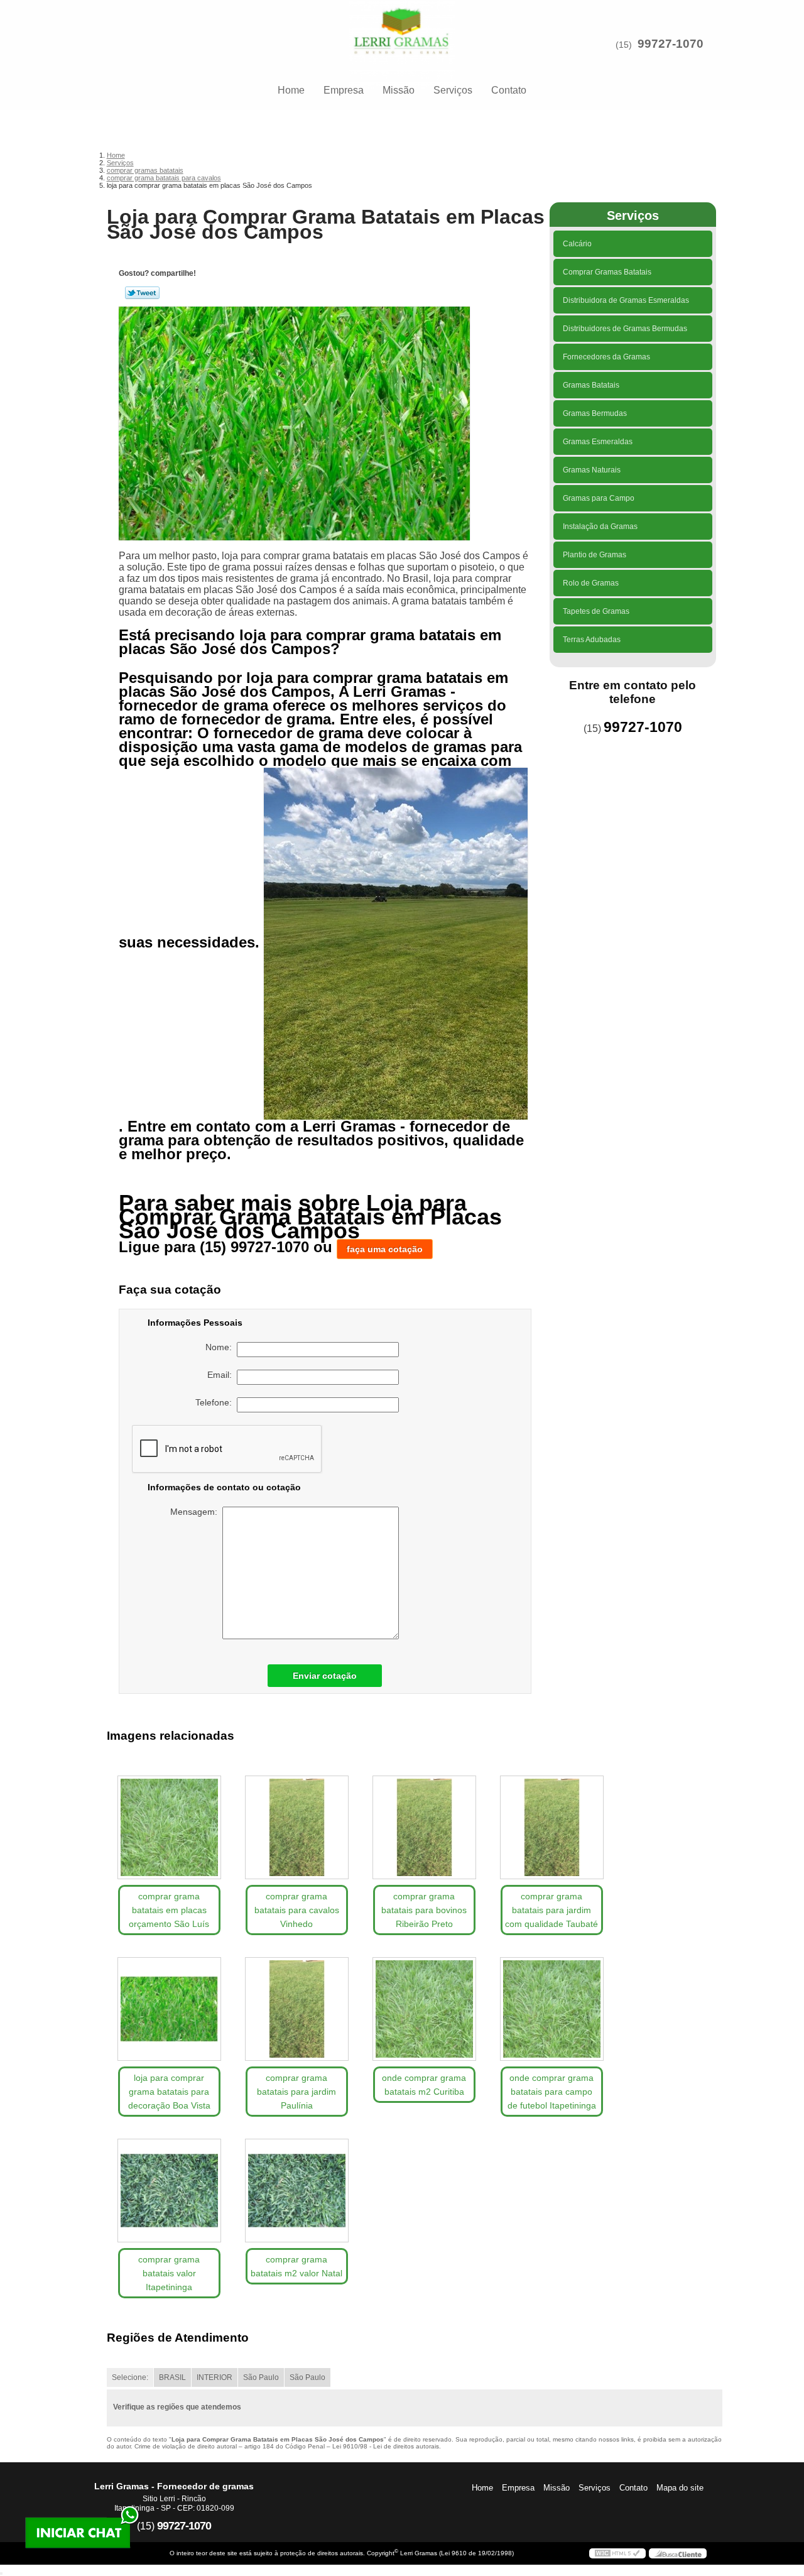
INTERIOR (215, 2377)
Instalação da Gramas (600, 527)
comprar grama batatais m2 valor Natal (296, 2266)
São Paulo (261, 2377)
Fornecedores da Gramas (606, 357)
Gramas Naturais (592, 470)
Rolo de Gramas (591, 583)
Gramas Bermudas (595, 413)
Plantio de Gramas (595, 555)
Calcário (577, 244)
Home (291, 90)
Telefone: (216, 1402)
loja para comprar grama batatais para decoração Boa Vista (169, 2092)
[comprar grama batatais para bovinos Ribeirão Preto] (424, 1827)
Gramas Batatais (591, 385)
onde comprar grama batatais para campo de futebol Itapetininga (552, 2092)
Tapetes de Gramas (596, 611)
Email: (222, 1375)
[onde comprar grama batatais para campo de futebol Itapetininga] (552, 2009)
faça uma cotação (385, 1249)
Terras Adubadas (592, 640)
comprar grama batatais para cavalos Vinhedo (297, 1910)
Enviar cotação (325, 1676)
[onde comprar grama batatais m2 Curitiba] (424, 2009)
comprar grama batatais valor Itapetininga (169, 2273)
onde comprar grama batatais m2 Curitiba (424, 2085)
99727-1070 (671, 44)
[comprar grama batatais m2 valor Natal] (297, 2191)
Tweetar (142, 293)
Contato (509, 90)
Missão (399, 90)
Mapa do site (680, 2488)
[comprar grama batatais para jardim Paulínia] (297, 2009)
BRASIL (172, 2377)
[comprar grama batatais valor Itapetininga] (169, 2191)
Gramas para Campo (599, 498)
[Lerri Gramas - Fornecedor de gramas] (402, 25)
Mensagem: (196, 1512)
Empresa (344, 90)
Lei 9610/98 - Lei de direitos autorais (386, 2446)
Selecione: (130, 2377)
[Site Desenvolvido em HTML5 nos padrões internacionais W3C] (617, 2553)
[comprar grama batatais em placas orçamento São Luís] (169, 1827)
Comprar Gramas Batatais (607, 272)
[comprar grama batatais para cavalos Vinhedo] (297, 1827)
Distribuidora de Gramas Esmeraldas (626, 300)
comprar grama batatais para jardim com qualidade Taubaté (551, 1910)
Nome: (221, 1347)
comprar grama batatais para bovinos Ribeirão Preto (424, 1910)
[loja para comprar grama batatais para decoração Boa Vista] (169, 2009)
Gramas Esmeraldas (598, 442)
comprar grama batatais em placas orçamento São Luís (169, 1910)
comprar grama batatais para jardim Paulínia (296, 2092)
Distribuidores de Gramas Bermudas (625, 329)
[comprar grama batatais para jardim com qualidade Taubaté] (552, 1827)
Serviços (453, 90)
